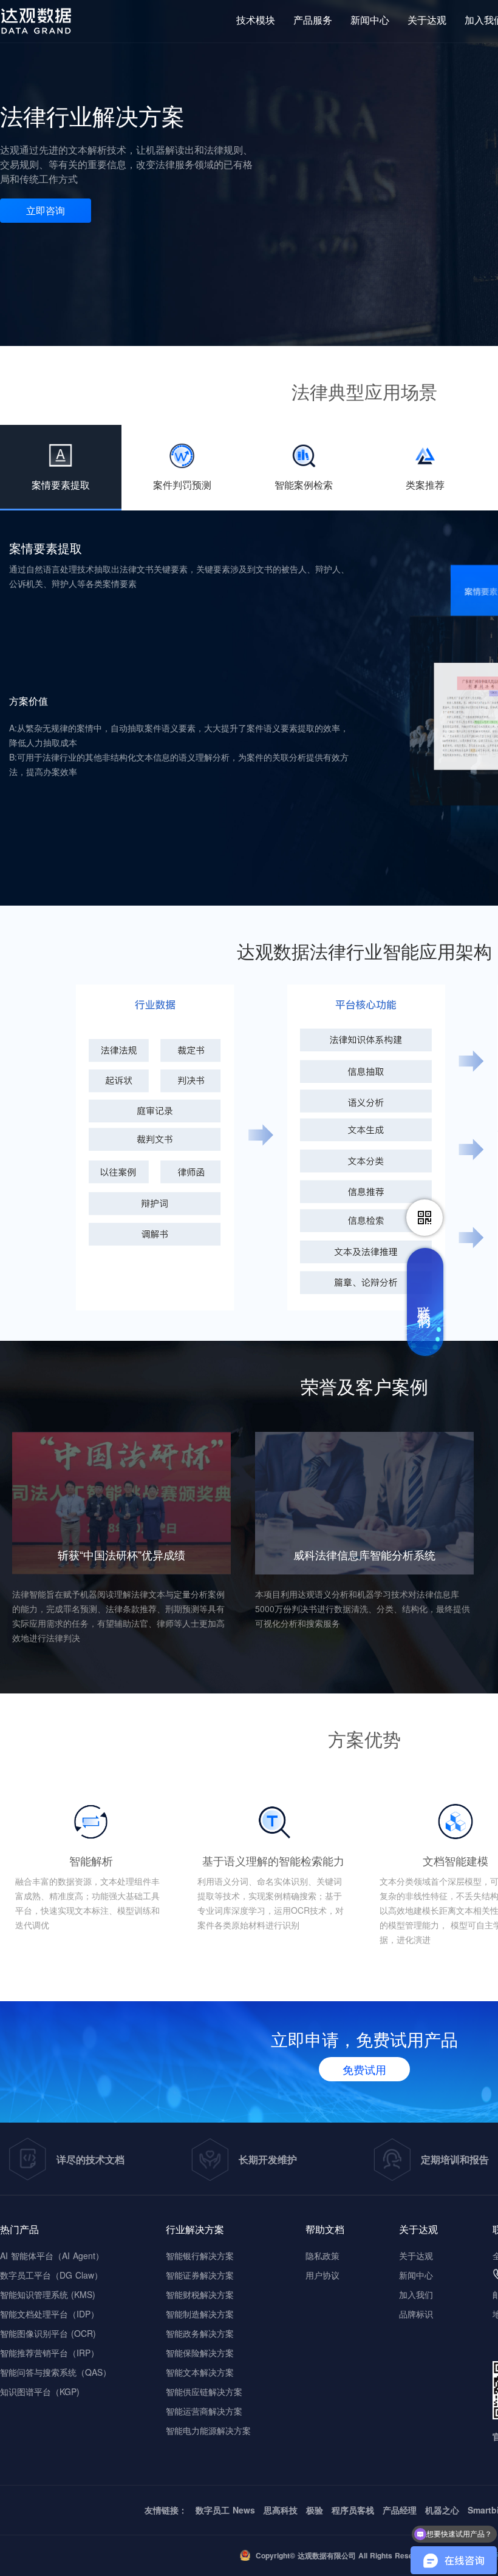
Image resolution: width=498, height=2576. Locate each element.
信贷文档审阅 (273, 174)
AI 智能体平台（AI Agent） (52, 2256)
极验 (315, 2510)
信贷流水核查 (273, 196)
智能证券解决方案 (200, 2275)
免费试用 (364, 2069)
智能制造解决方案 (200, 2314)
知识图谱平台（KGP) (40, 2391)
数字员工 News (225, 2510)
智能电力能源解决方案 (208, 2430)
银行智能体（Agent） (290, 107)
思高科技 (281, 2510)
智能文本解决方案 (200, 2372)
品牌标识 (429, 95)
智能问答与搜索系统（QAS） (56, 2372)
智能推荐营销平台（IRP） (49, 2353)
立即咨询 (46, 210)
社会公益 (429, 117)
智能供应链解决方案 (204, 2391)
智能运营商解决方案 (204, 2411)
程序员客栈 (353, 2510)
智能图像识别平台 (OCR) (48, 2333)
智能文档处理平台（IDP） (49, 2314)
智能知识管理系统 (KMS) (48, 2294)
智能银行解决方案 (200, 2256)
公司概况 (429, 73)
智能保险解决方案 (200, 2353)
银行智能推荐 (273, 151)
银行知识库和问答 (283, 129)
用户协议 (322, 2275)
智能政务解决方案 (200, 2333)
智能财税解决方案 (200, 2294)
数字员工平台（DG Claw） (51, 2275)
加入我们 (416, 2294)
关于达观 (416, 2256)
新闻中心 (416, 2275)
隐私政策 (322, 2256)
